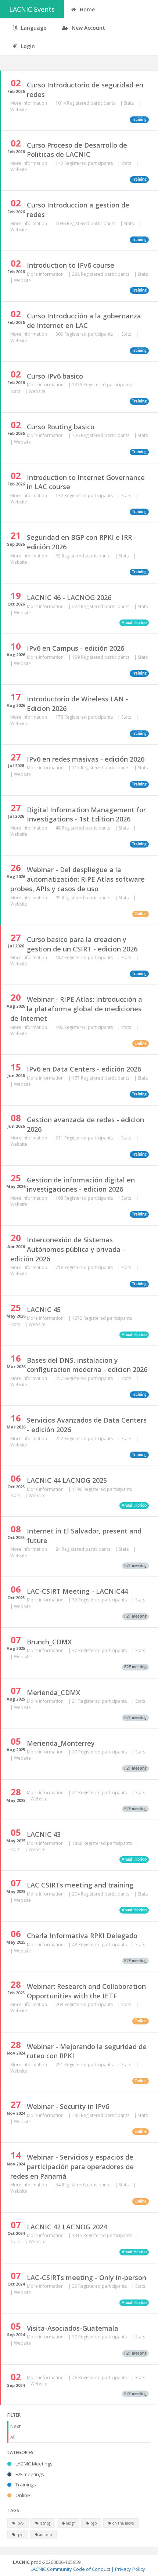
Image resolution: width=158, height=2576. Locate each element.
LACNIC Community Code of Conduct (70, 2569)
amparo (45, 2535)
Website (19, 110)
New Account (88, 28)
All (13, 2437)
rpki (19, 2535)
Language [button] (33, 28)
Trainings (25, 2485)
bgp (93, 2523)
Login (27, 46)
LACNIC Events (32, 9)
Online (22, 2495)
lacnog (44, 2523)
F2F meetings (29, 2474)
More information (29, 103)
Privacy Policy (130, 2569)
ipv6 (20, 2523)
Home (87, 9)
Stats (129, 103)
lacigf (70, 2523)
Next (15, 2426)
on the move (123, 2523)
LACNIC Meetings (33, 2464)
